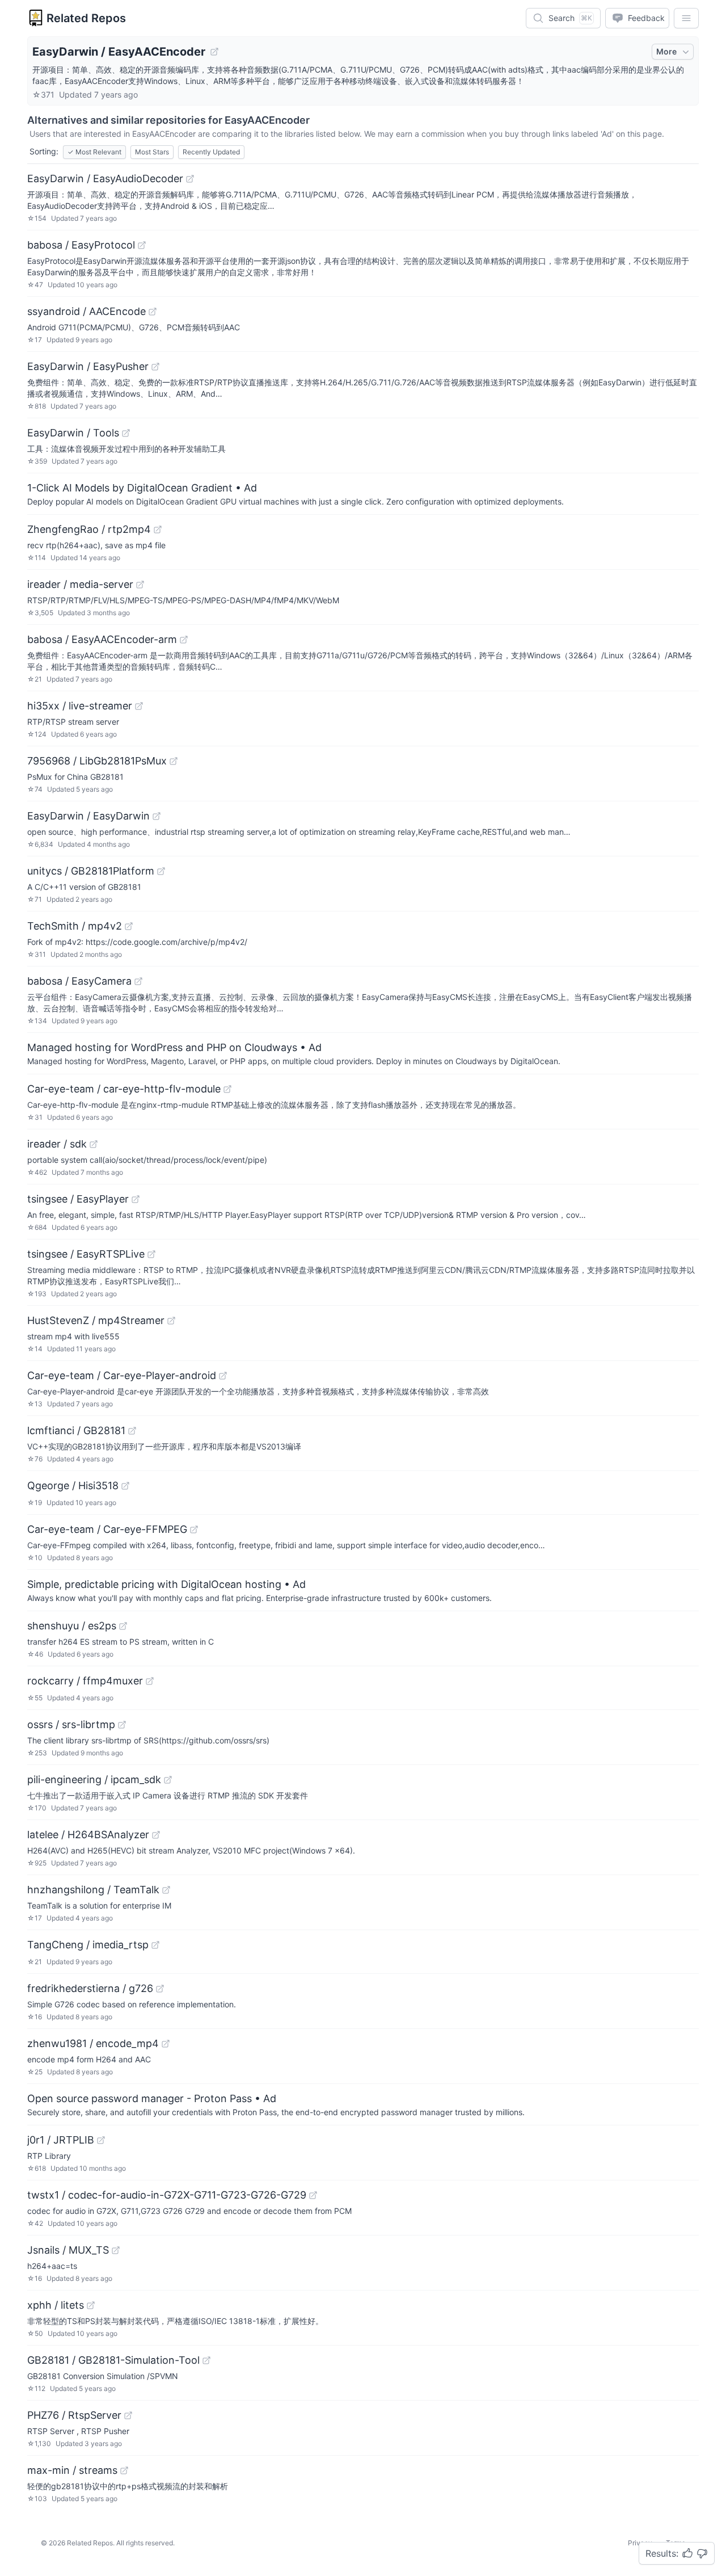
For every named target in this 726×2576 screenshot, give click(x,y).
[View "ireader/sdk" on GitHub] (94, 1144)
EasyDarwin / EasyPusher (88, 366)
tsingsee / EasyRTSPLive (86, 1254)
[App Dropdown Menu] (686, 18)
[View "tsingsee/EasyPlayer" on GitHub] (136, 1199)
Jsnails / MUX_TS (68, 2250)
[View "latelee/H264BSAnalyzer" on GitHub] (156, 1835)
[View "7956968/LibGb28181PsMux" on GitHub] (174, 761)
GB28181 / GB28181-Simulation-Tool (113, 2360)
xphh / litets (56, 2305)
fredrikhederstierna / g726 (90, 1988)
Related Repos (86, 18)
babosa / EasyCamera (79, 981)
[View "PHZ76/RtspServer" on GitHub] (128, 2415)
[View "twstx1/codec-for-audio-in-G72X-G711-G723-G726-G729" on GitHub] (313, 2195)
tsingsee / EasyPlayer (78, 1199)
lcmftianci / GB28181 (76, 1430)
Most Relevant (94, 152)
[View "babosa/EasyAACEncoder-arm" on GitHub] (184, 640)
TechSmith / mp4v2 (75, 926)
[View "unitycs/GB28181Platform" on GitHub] (161, 871)
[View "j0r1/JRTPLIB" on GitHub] (101, 2140)
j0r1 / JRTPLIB (61, 2140)
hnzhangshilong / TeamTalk (93, 1890)
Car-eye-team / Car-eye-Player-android (122, 1375)
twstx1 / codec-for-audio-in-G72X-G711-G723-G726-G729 (167, 2195)
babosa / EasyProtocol (81, 245)
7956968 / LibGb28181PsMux (97, 761)
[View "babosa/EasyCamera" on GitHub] (138, 981)
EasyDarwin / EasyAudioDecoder (105, 178)
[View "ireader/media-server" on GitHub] (140, 585)
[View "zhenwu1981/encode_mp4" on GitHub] (166, 2044)
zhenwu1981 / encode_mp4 (93, 2043)
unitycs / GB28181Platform (91, 871)
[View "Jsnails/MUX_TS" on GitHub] (116, 2250)
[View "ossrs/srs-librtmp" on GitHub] (122, 1725)
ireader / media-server (80, 584)
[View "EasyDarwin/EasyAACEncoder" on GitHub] (214, 52)
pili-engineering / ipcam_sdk (94, 1779)
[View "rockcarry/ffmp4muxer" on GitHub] (150, 1681)
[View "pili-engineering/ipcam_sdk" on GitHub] (168, 1780)
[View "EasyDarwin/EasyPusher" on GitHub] (155, 367)
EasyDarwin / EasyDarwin (88, 816)
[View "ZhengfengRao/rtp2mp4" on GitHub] (158, 530)
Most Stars (152, 152)
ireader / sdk (57, 1144)
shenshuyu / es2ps (72, 1626)
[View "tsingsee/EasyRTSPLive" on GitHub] (151, 1254)
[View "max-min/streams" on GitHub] (124, 2470)
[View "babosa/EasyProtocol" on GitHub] (142, 245)
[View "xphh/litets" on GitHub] (91, 2305)
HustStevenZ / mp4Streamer (96, 1320)
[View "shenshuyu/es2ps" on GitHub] (123, 1626)
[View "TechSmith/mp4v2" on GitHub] (129, 926)
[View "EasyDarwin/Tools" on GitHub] (126, 433)
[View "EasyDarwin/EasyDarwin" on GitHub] (157, 816)
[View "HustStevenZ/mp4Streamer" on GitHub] (171, 1321)
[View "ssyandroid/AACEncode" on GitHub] (153, 312)
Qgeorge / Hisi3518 (73, 1485)
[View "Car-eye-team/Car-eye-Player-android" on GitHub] (223, 1376)
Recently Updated (211, 152)
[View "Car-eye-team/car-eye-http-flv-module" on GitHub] (227, 1089)
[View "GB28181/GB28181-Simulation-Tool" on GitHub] (206, 2360)
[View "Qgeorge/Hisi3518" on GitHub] (125, 1486)
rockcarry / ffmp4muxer (85, 1681)
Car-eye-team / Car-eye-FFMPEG (107, 1529)
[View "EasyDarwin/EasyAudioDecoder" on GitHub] (190, 179)
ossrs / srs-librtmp (71, 1724)
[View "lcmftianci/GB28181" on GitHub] (132, 1431)
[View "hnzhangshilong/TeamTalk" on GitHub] (166, 1890)
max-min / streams (72, 2470)
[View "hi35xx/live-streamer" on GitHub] (139, 706)
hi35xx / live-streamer (80, 706)
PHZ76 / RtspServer (74, 2415)
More (666, 51)
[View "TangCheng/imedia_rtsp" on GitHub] (155, 1945)
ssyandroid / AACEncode (86, 311)
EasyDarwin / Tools (73, 433)
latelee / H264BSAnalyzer (88, 1835)
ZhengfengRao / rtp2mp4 (89, 529)
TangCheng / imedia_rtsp (88, 1945)
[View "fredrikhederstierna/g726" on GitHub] (160, 1989)
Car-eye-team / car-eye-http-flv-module (124, 1089)
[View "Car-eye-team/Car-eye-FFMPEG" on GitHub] (194, 1529)
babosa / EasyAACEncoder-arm (102, 639)
